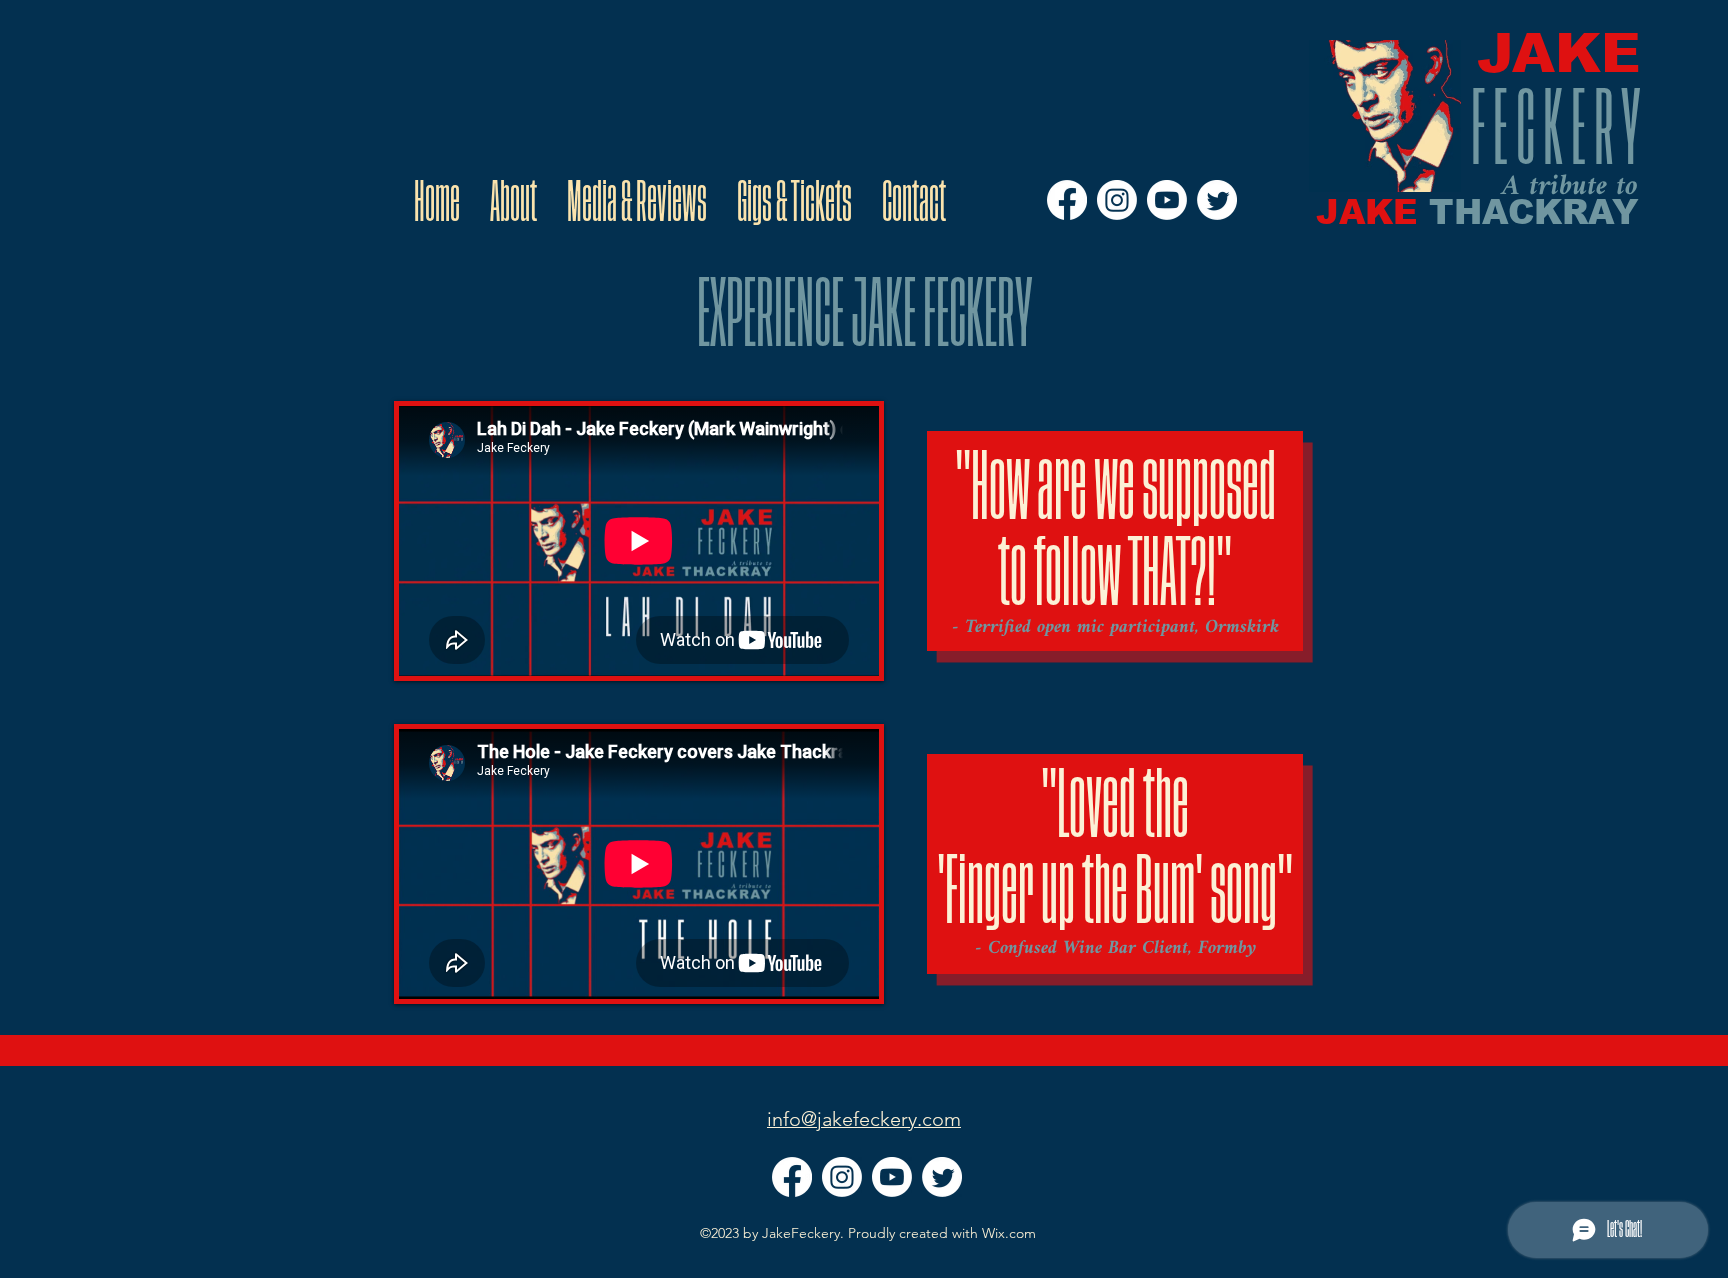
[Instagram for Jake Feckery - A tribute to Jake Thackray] (1117, 200)
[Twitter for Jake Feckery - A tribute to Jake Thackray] (1217, 200)
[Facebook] (1067, 200)
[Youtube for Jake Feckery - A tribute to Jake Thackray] (1167, 200)
